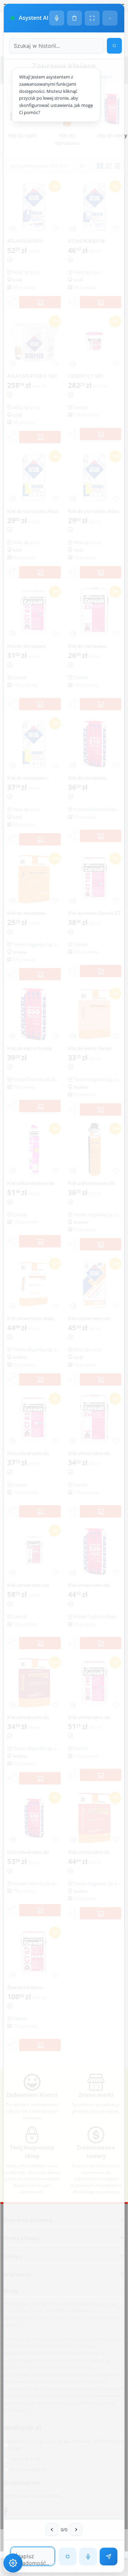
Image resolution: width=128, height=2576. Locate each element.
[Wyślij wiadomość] (109, 2557)
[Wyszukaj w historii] (114, 46)
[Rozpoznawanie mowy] (88, 2557)
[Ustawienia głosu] (57, 18)
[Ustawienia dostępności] (13, 2563)
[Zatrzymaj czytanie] (68, 2557)
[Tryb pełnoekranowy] (92, 18)
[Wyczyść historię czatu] (74, 18)
